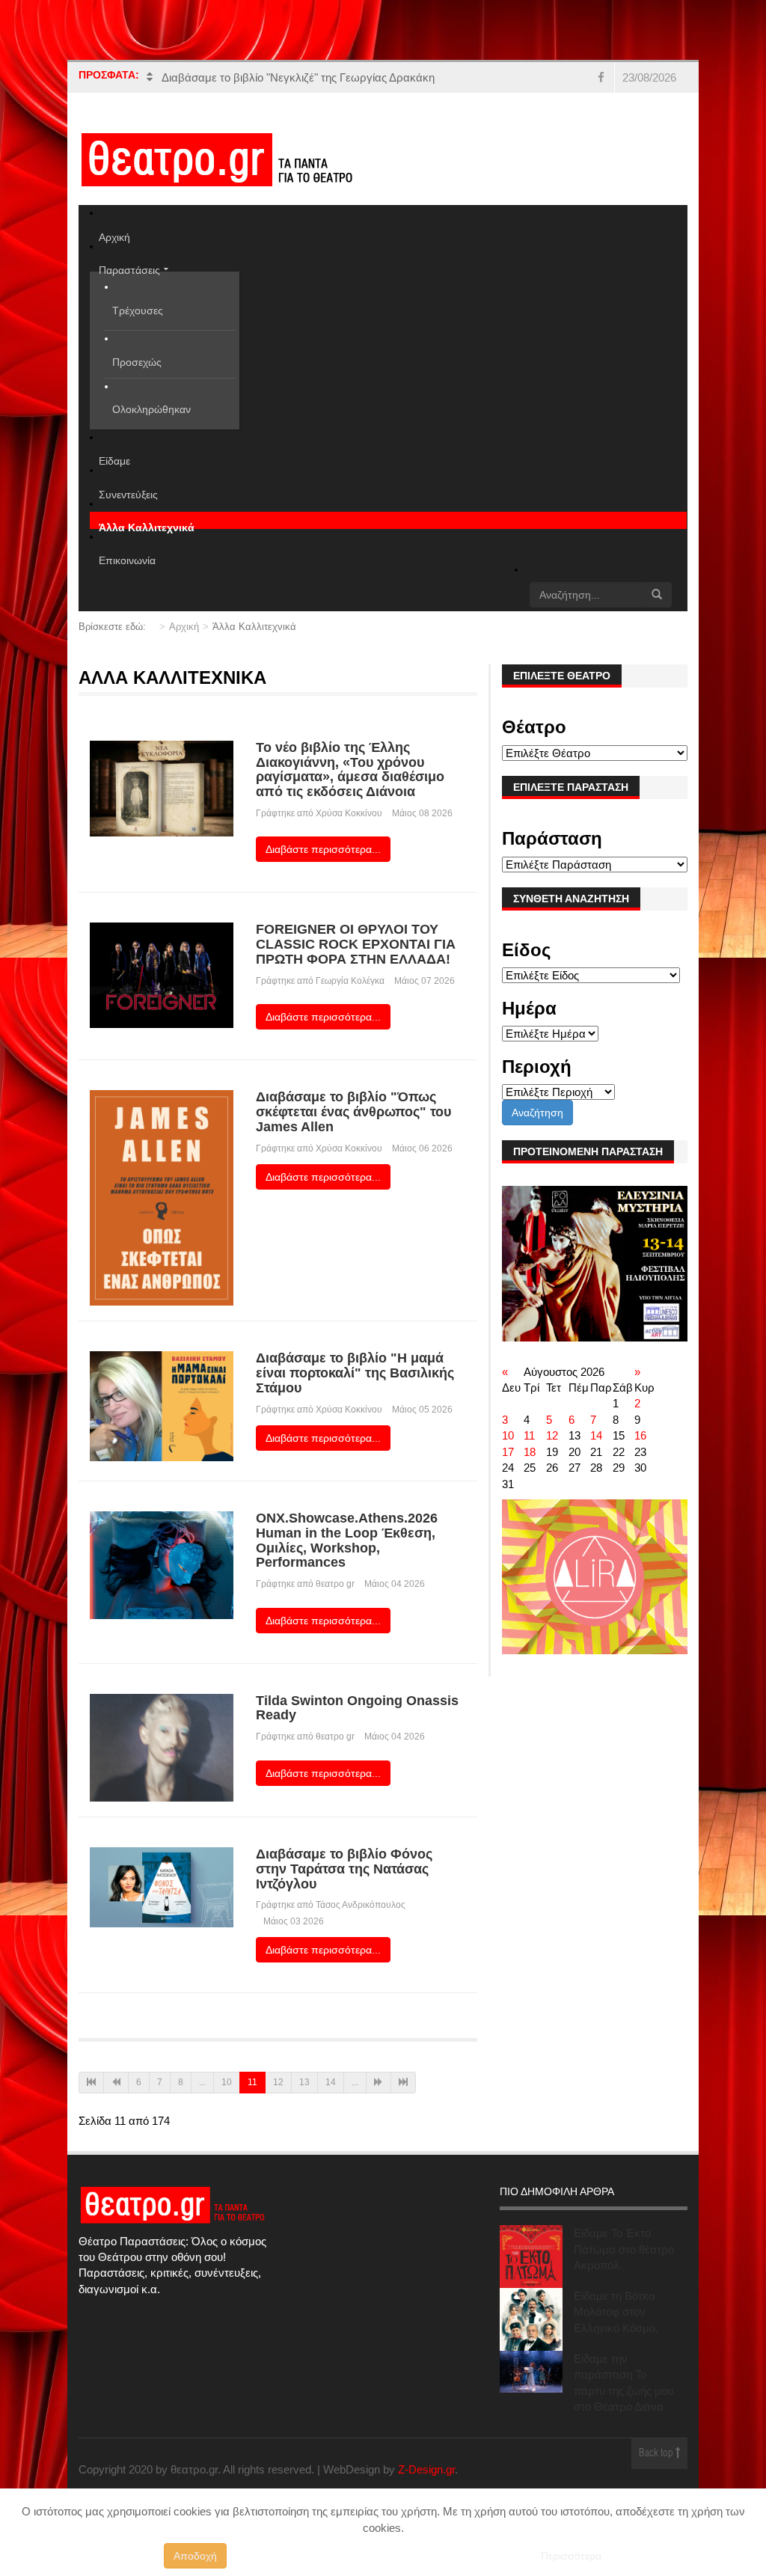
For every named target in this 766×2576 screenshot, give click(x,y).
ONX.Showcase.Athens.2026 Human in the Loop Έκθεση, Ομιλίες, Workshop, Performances (347, 1540)
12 (278, 2082)
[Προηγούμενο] (116, 2083)
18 (530, 1452)
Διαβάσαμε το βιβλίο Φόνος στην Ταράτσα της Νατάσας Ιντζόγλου (344, 1869)
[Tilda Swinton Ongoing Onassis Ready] (162, 1747)
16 (640, 1435)
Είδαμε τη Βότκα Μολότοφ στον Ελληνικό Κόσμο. (616, 2312)
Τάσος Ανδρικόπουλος (361, 1905)
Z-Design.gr (426, 2469)
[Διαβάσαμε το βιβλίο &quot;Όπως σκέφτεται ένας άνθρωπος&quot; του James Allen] (162, 1197)
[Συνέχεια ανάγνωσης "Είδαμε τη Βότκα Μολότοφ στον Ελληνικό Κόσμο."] (531, 2319)
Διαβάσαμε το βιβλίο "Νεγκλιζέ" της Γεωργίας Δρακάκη (298, 77)
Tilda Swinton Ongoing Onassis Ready (357, 1708)
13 (304, 2082)
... (202, 2082)
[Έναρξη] (91, 2083)
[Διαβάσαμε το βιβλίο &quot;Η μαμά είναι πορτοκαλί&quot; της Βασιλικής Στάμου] (162, 1405)
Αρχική (184, 627)
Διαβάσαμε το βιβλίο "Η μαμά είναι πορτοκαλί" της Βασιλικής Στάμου (355, 1373)
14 (331, 2082)
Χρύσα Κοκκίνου (349, 813)
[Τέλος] (403, 2083)
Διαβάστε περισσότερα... (323, 849)
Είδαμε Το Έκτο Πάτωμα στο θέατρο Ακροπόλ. (624, 2249)
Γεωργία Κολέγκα (350, 981)
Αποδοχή (195, 2556)
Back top (657, 2454)
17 (508, 1452)
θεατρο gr (335, 1584)
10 (227, 2082)
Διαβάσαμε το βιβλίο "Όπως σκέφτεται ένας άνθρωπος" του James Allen (353, 1112)
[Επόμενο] (379, 2083)
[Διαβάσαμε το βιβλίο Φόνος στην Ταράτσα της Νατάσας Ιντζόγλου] (162, 1887)
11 (529, 1435)
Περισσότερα (571, 2556)
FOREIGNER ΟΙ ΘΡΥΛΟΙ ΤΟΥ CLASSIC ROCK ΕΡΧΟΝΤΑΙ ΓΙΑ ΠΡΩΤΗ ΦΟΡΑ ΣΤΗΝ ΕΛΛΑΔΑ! (356, 944)
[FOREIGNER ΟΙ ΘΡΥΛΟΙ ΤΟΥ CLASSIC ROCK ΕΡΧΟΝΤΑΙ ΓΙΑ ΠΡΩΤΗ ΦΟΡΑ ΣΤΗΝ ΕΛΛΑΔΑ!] (162, 975)
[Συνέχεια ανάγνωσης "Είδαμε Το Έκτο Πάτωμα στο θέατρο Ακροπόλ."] (531, 2257)
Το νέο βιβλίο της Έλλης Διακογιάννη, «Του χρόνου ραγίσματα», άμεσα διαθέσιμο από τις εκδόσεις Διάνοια (350, 770)
